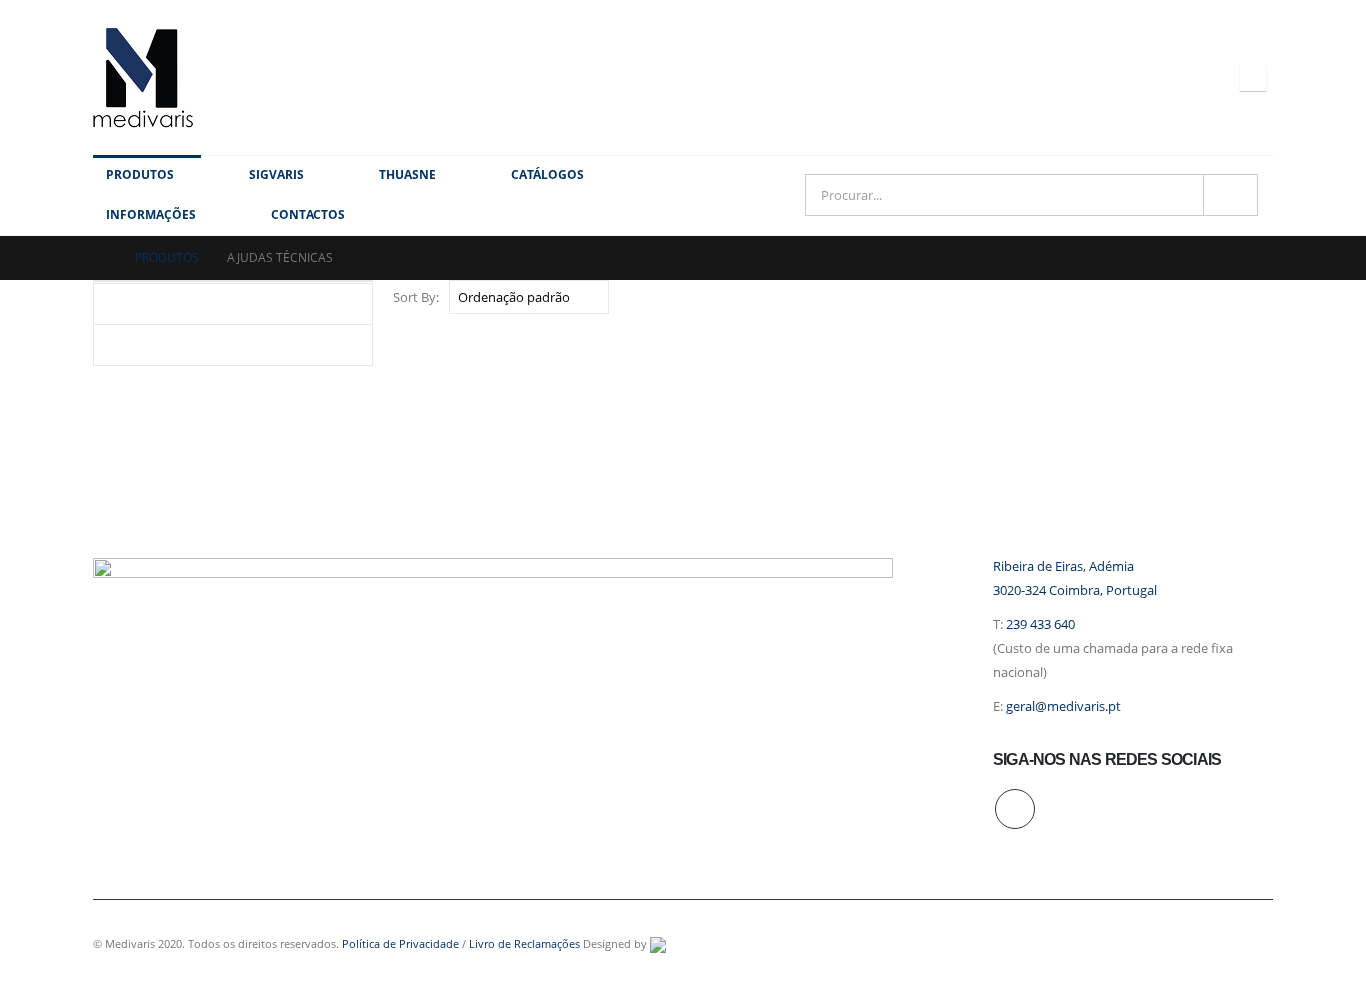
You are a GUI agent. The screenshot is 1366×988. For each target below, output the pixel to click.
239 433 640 (1040, 624)
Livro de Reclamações (524, 943)
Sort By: (416, 297)
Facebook (1015, 809)
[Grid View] (1240, 296)
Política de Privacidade (400, 943)
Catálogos (547, 174)
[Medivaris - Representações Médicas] (143, 77)
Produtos (140, 174)
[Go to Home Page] (100, 258)
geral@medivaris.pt (1063, 706)
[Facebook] (1253, 78)
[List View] (1263, 296)
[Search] (1230, 195)
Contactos (308, 214)
